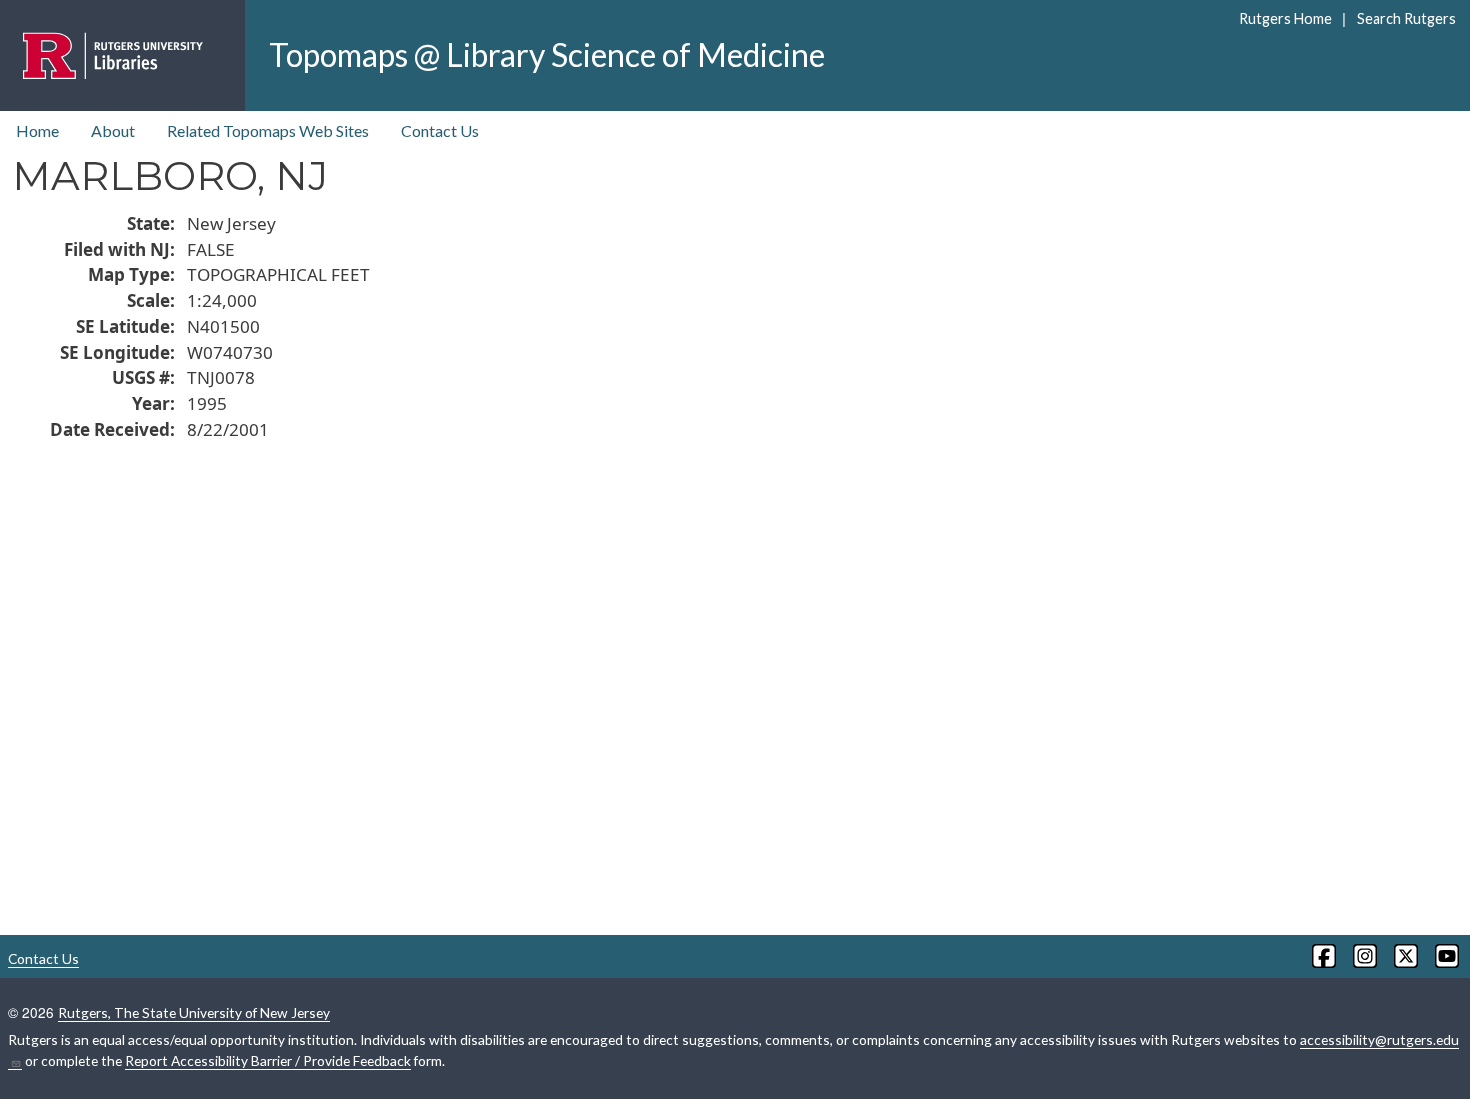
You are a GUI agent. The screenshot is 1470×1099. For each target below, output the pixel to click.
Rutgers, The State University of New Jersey (194, 1012)
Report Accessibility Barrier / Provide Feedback (268, 1060)
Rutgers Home (1285, 18)
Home (37, 130)
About (113, 130)
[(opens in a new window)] (1322, 956)
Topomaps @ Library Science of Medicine (547, 54)
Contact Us (440, 130)
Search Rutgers (1406, 18)
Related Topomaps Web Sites (268, 130)
